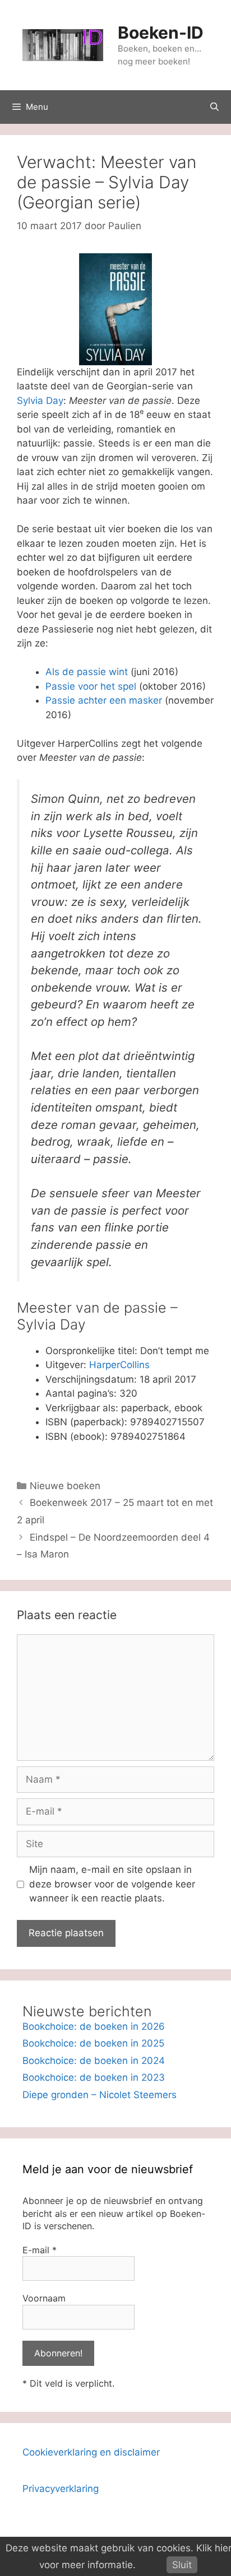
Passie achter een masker (104, 700)
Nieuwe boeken (65, 1486)
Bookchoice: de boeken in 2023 (94, 2077)
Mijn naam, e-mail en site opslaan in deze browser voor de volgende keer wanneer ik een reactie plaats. (112, 1884)
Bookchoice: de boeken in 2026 (94, 2026)
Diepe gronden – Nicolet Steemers (100, 2095)
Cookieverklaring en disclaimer (91, 2452)
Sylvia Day (40, 401)
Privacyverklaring (61, 2489)
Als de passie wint (87, 672)
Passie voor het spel (91, 686)
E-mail (40, 2250)
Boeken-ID (161, 32)
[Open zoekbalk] (214, 107)
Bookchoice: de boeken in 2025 (93, 2043)
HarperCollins (119, 1365)
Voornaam (44, 2298)
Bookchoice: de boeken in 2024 (94, 2061)
